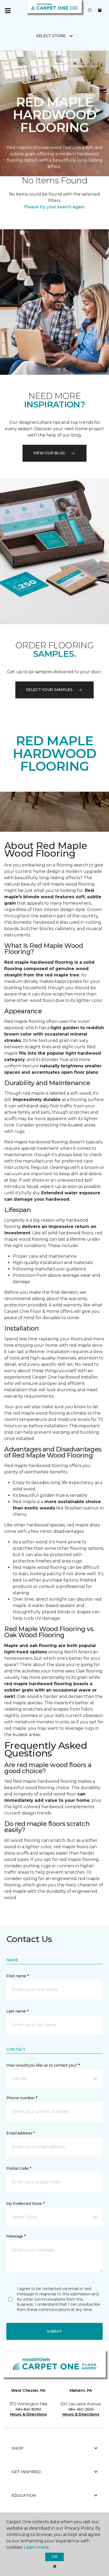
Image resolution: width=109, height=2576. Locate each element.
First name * (18, 1976)
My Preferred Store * (25, 2204)
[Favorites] (90, 11)
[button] (54, 2079)
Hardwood (68, 60)
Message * (16, 2236)
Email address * (21, 2133)
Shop (17, 2448)
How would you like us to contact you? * (43, 2065)
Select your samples (49, 690)
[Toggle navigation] (8, 11)
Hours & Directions (28, 2414)
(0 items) (100, 10)
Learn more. (37, 2547)
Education (24, 2495)
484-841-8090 (28, 2409)
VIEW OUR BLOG (49, 453)
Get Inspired (26, 2472)
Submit (54, 2331)
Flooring (42, 60)
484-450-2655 (81, 2409)
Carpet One (14, 60)
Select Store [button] (51, 36)
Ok (54, 2557)
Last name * (17, 2011)
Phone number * (22, 2098)
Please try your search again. (55, 207)
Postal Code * (19, 2168)
